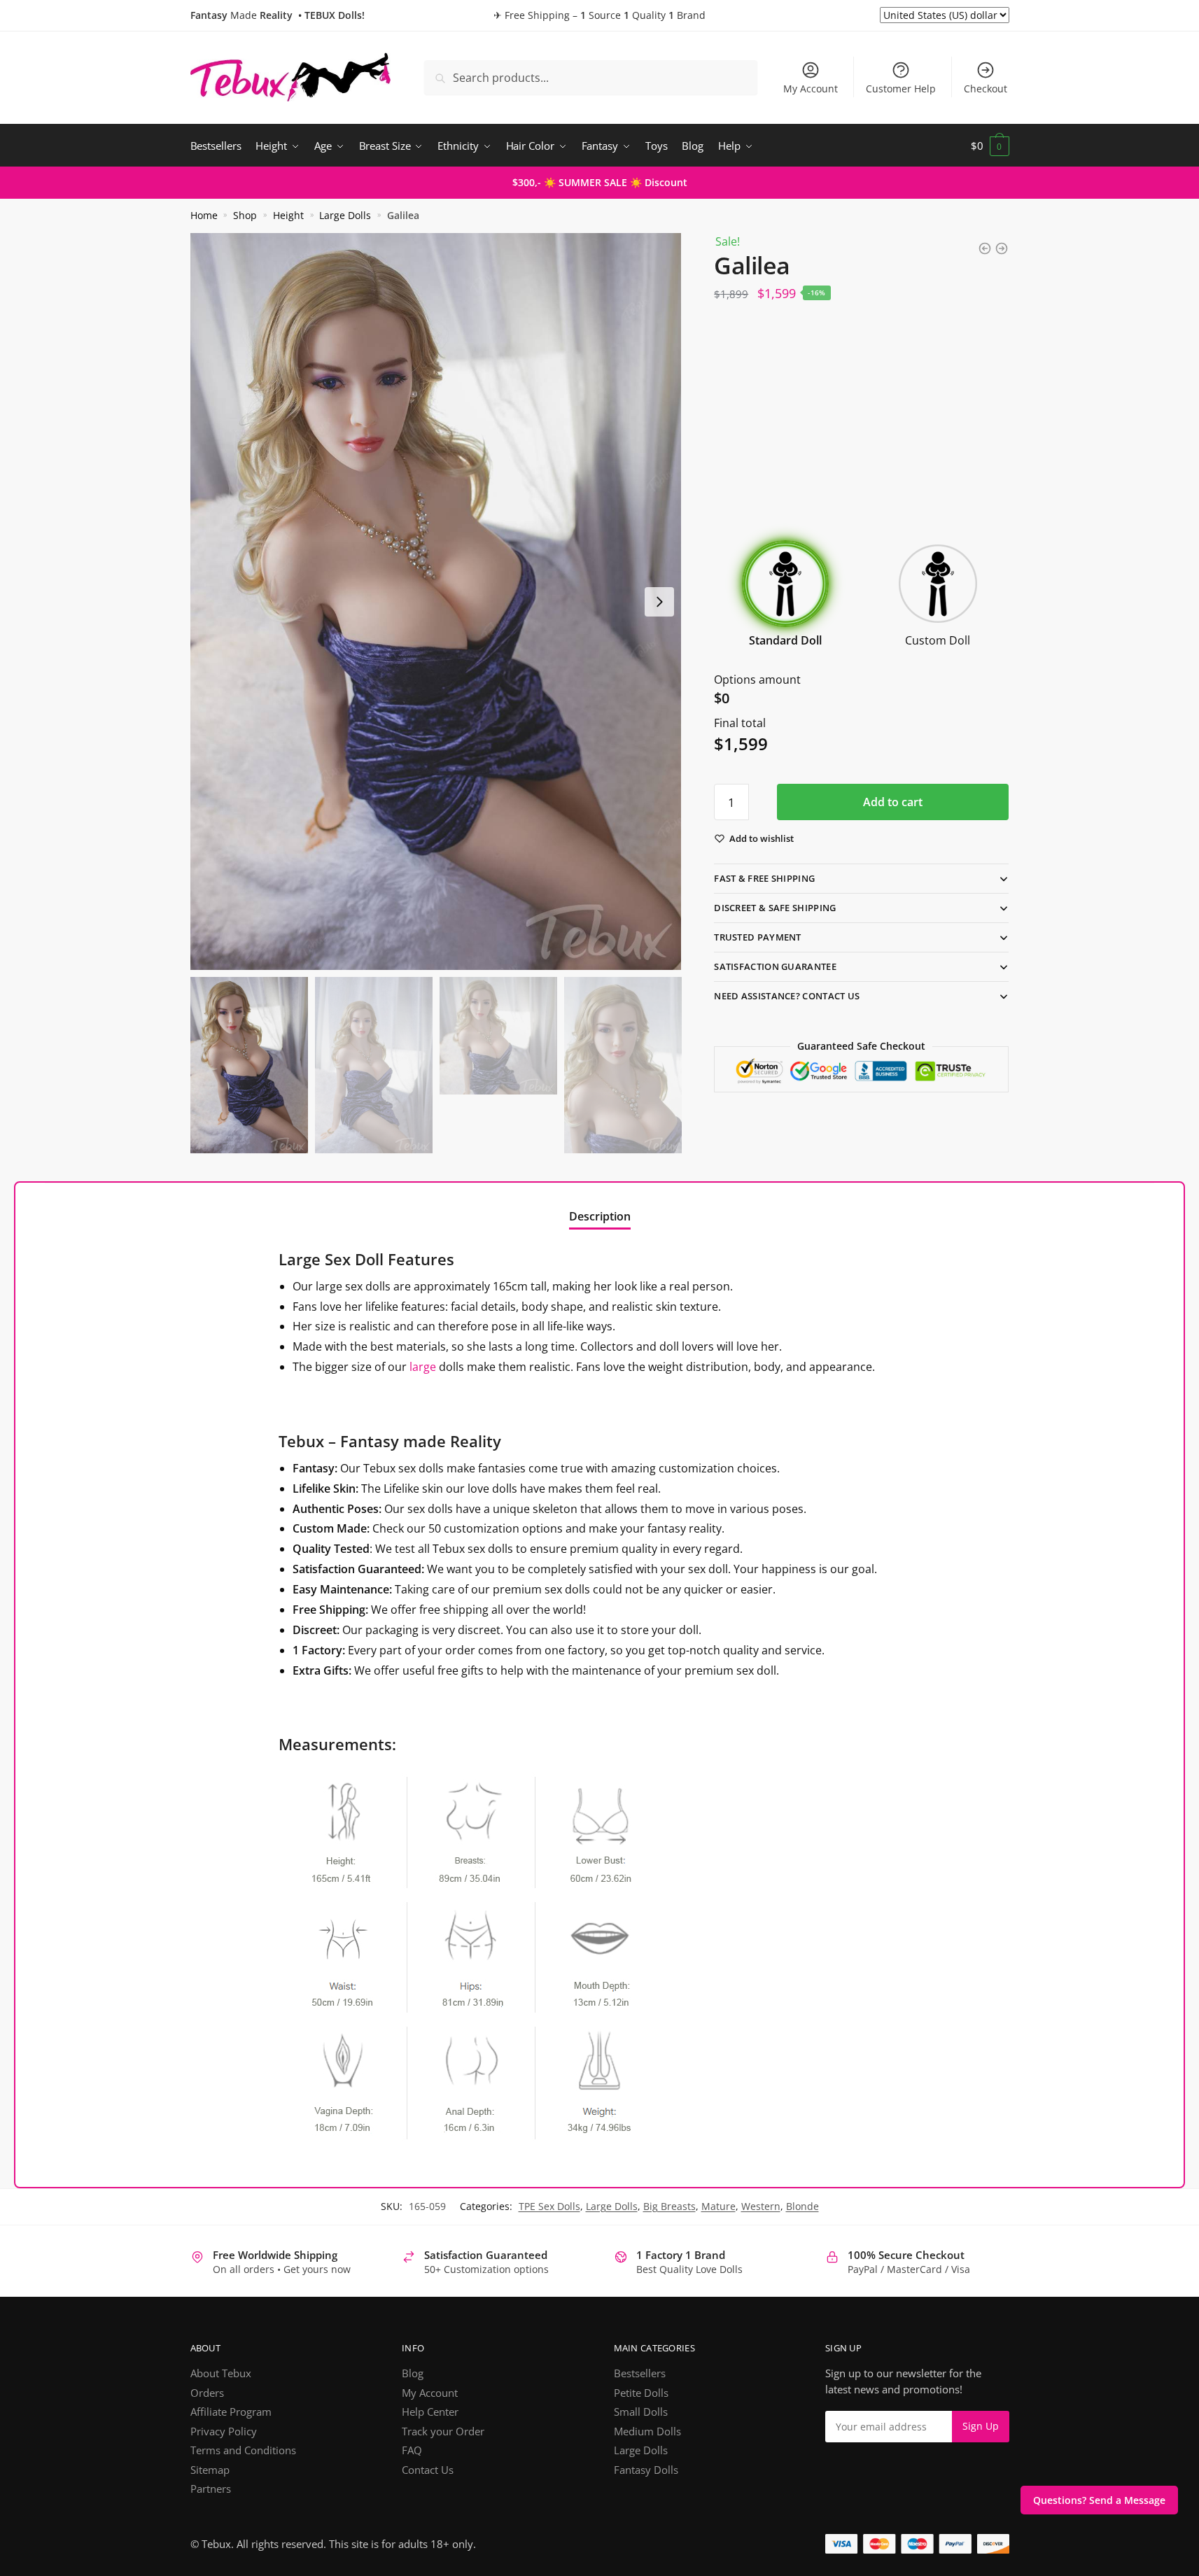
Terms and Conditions (243, 2450)
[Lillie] (1002, 248)
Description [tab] (600, 1216)
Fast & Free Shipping (764, 878)
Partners (211, 2489)
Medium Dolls (647, 2431)
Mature (718, 2206)
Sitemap (210, 2470)
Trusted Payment (758, 937)
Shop (245, 216)
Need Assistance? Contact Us (787, 996)
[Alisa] (985, 248)
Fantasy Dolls (646, 2470)
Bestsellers (640, 2373)
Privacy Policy (224, 2431)
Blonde (802, 2206)
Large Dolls (345, 216)
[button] (659, 602)
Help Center (430, 2412)
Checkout (986, 89)
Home (204, 216)
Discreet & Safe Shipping (775, 908)
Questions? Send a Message (1099, 2500)
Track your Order (443, 2431)
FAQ (412, 2450)
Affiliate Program (231, 2412)
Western (761, 2206)
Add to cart (893, 802)
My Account (811, 89)
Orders (207, 2393)
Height (288, 216)
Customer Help (901, 89)
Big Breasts (669, 2206)
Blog (413, 2373)
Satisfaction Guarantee (775, 966)
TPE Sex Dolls (549, 2206)
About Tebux (221, 2373)
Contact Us (428, 2470)
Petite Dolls (641, 2393)
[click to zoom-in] (436, 601)
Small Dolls (641, 2412)
